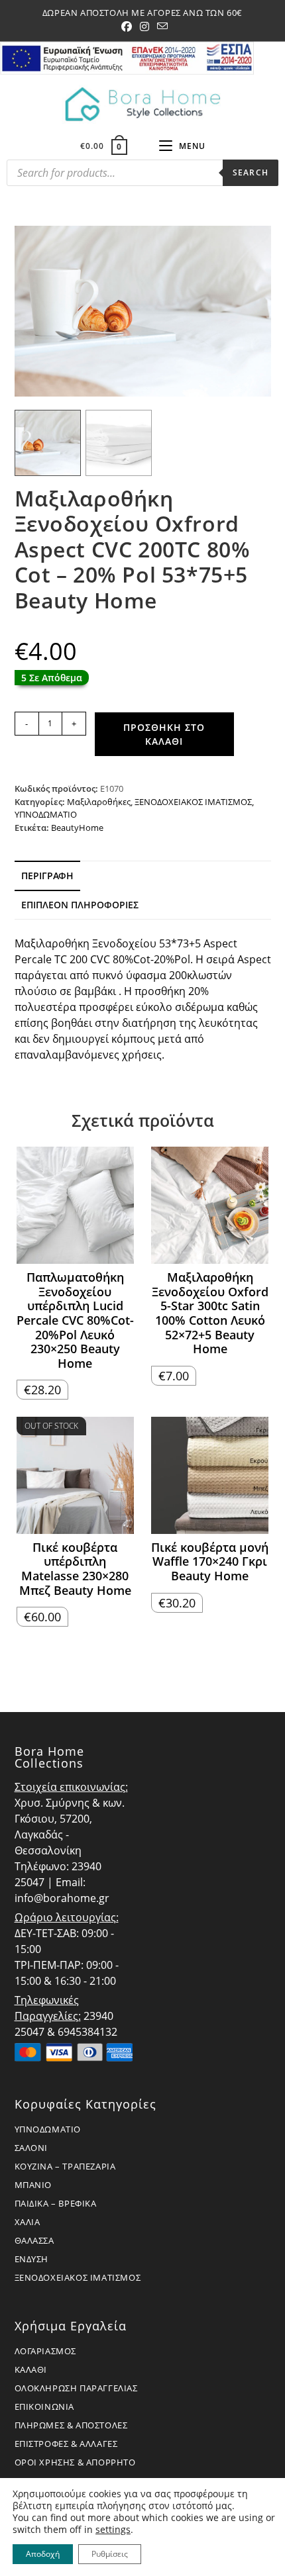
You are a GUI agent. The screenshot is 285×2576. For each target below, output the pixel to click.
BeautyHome (77, 828)
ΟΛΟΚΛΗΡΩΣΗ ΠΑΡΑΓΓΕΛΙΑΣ (76, 2388)
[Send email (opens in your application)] (160, 26)
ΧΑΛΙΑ (28, 2222)
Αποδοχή (43, 2554)
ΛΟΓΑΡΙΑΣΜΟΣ (46, 2351)
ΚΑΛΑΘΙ (31, 2369)
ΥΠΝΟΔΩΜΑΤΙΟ (46, 814)
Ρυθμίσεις (110, 2554)
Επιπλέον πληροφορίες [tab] (80, 905)
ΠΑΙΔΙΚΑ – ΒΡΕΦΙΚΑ (56, 2203)
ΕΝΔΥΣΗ (32, 2259)
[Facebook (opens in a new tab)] (127, 26)
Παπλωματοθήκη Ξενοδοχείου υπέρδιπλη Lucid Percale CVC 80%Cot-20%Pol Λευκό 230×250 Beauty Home (75, 1320)
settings (113, 2530)
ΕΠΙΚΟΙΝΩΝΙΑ (45, 2407)
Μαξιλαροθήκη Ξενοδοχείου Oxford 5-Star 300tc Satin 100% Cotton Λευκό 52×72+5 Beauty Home (210, 1313)
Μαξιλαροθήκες (99, 802)
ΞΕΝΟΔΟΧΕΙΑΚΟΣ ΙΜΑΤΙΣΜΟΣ (193, 802)
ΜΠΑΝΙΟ (33, 2185)
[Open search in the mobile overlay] (142, 176)
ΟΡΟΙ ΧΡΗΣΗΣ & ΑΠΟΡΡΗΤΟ (75, 2462)
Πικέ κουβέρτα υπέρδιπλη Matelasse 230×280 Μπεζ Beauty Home (75, 1569)
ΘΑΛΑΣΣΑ (34, 2240)
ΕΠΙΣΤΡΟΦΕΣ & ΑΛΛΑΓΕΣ (66, 2444)
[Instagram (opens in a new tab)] (144, 26)
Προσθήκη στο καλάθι (164, 734)
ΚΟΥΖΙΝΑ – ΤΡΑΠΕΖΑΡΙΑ (65, 2166)
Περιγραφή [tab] (47, 876)
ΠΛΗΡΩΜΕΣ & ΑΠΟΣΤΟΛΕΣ (71, 2425)
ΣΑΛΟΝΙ (31, 2148)
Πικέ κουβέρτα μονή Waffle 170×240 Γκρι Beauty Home (210, 1562)
